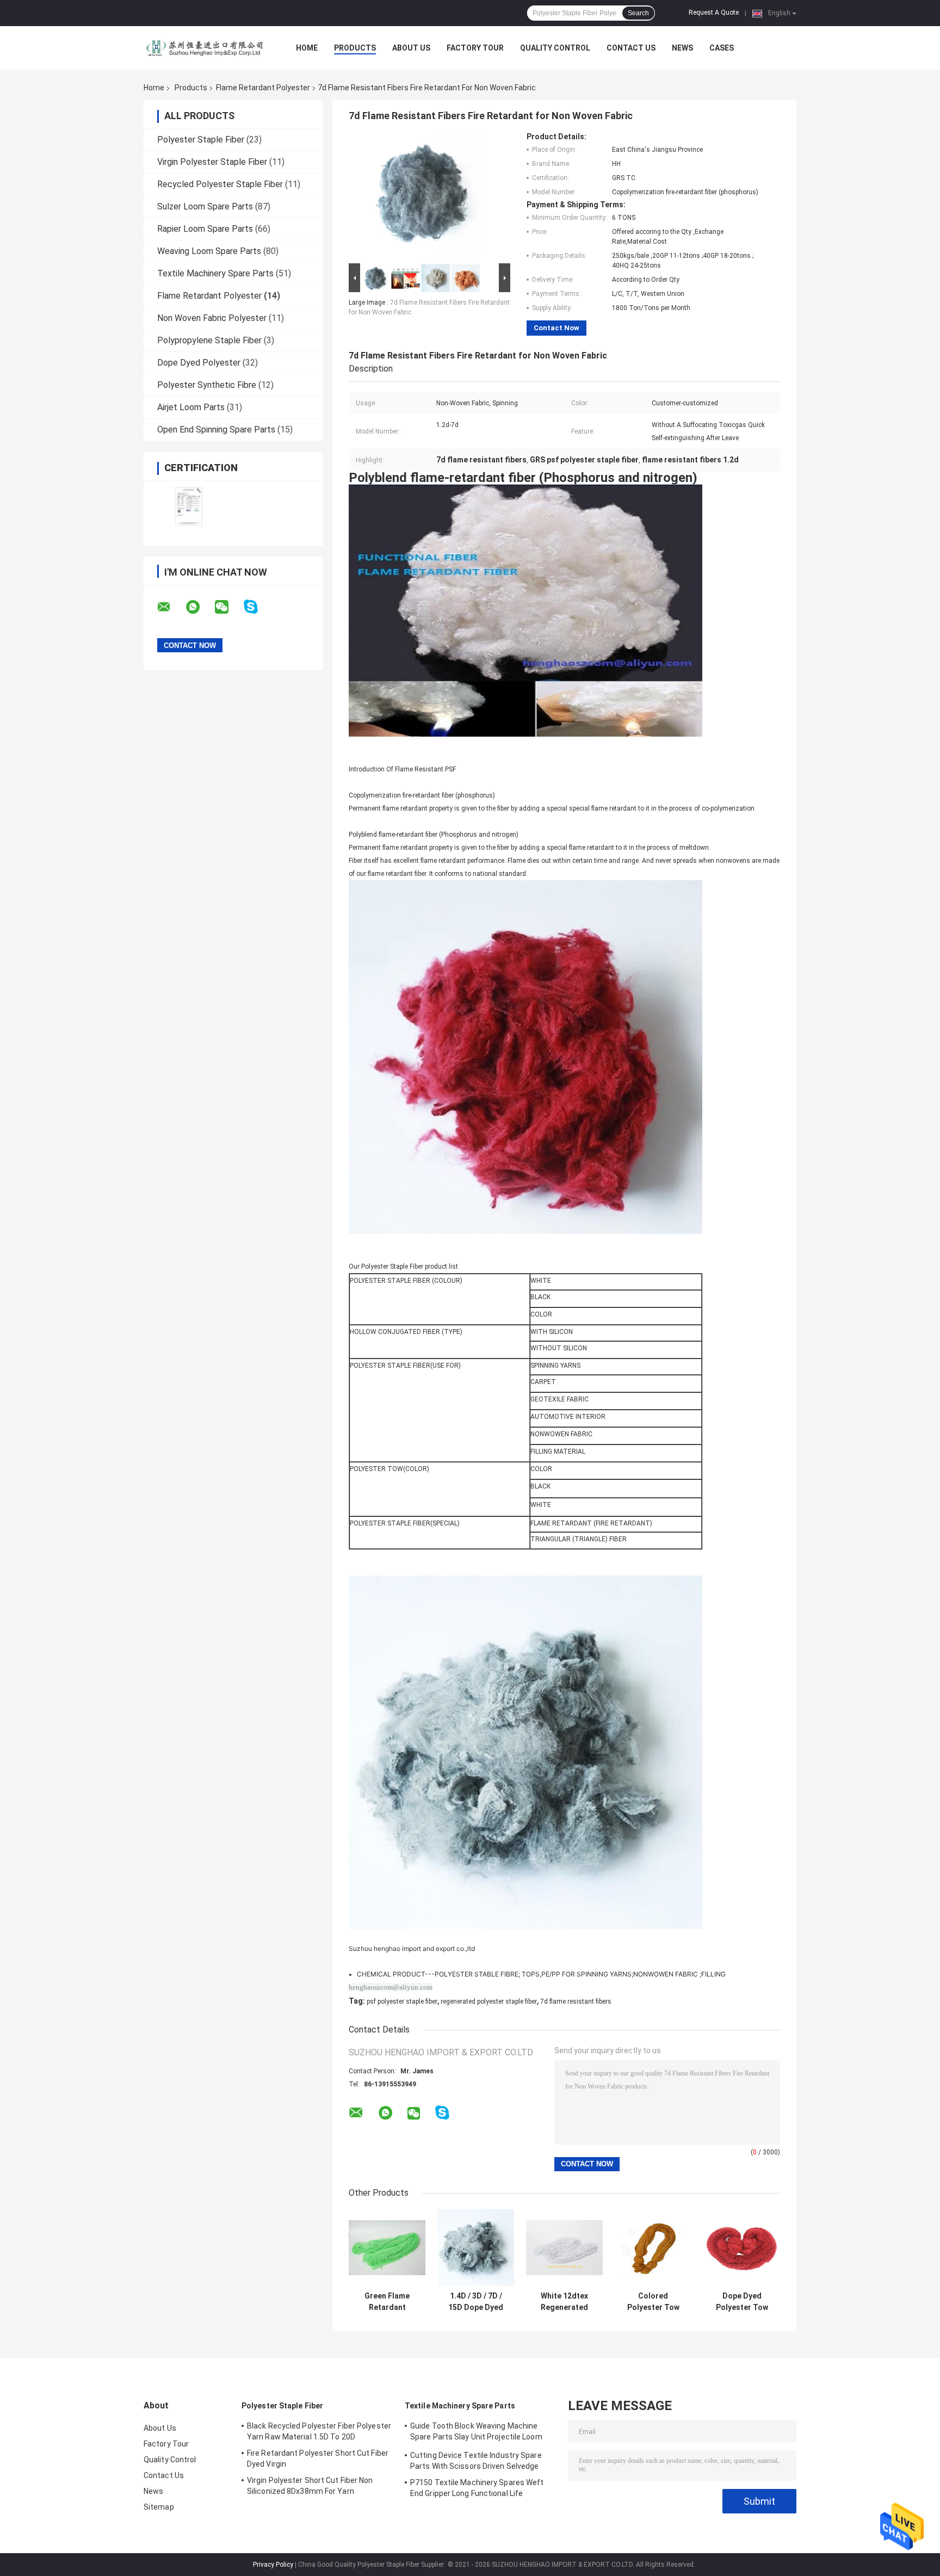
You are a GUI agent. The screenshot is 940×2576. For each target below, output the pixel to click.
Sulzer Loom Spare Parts (205, 206)
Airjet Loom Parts (191, 407)
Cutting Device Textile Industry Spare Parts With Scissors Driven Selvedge (476, 2461)
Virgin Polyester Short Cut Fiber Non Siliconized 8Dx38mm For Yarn (310, 2486)
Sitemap (159, 2507)
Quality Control (555, 48)
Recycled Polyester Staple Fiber (220, 184)
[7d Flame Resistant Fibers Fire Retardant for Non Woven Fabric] (425, 196)
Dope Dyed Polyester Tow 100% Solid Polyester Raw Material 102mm (742, 2302)
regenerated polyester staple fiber (489, 2002)
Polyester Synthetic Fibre (207, 385)
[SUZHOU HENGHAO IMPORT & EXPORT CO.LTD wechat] (228, 607)
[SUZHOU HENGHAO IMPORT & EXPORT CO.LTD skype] (258, 607)
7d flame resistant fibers (576, 2002)
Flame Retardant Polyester (263, 88)
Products (355, 48)
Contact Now (556, 328)
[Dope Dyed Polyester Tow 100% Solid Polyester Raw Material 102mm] (742, 2248)
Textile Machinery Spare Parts (215, 273)
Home (307, 48)
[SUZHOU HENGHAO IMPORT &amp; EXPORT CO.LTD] (203, 48)
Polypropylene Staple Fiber (209, 340)
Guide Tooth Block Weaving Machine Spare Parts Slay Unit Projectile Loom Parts (476, 2433)
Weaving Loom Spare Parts (209, 251)
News (682, 48)
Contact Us (631, 48)
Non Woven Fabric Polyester (212, 318)
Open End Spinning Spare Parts (216, 430)
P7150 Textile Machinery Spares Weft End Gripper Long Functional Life (477, 2488)
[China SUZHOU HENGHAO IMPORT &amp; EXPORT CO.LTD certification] (188, 506)
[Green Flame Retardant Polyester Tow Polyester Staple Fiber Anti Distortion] (387, 2248)
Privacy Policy (273, 2565)
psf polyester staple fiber (402, 2002)
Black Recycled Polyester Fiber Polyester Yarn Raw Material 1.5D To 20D (319, 2431)
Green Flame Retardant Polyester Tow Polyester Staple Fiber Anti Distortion (387, 2302)
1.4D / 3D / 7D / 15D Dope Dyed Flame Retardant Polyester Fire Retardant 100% (476, 2302)
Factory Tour (475, 48)
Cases (722, 48)
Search (638, 13)
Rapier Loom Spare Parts (205, 229)
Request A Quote (714, 13)
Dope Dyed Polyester (199, 363)
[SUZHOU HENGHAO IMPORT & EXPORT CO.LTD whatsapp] (200, 607)
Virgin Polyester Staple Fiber (212, 162)
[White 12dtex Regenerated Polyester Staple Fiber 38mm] (564, 2248)
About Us (411, 48)
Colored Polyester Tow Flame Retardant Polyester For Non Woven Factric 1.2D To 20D (653, 2302)
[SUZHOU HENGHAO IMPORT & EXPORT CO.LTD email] (171, 607)
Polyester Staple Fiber (201, 140)
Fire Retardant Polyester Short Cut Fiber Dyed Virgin (318, 2458)
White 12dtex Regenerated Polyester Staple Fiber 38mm (564, 2302)
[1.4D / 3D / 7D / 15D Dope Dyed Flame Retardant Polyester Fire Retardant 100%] (476, 2248)
